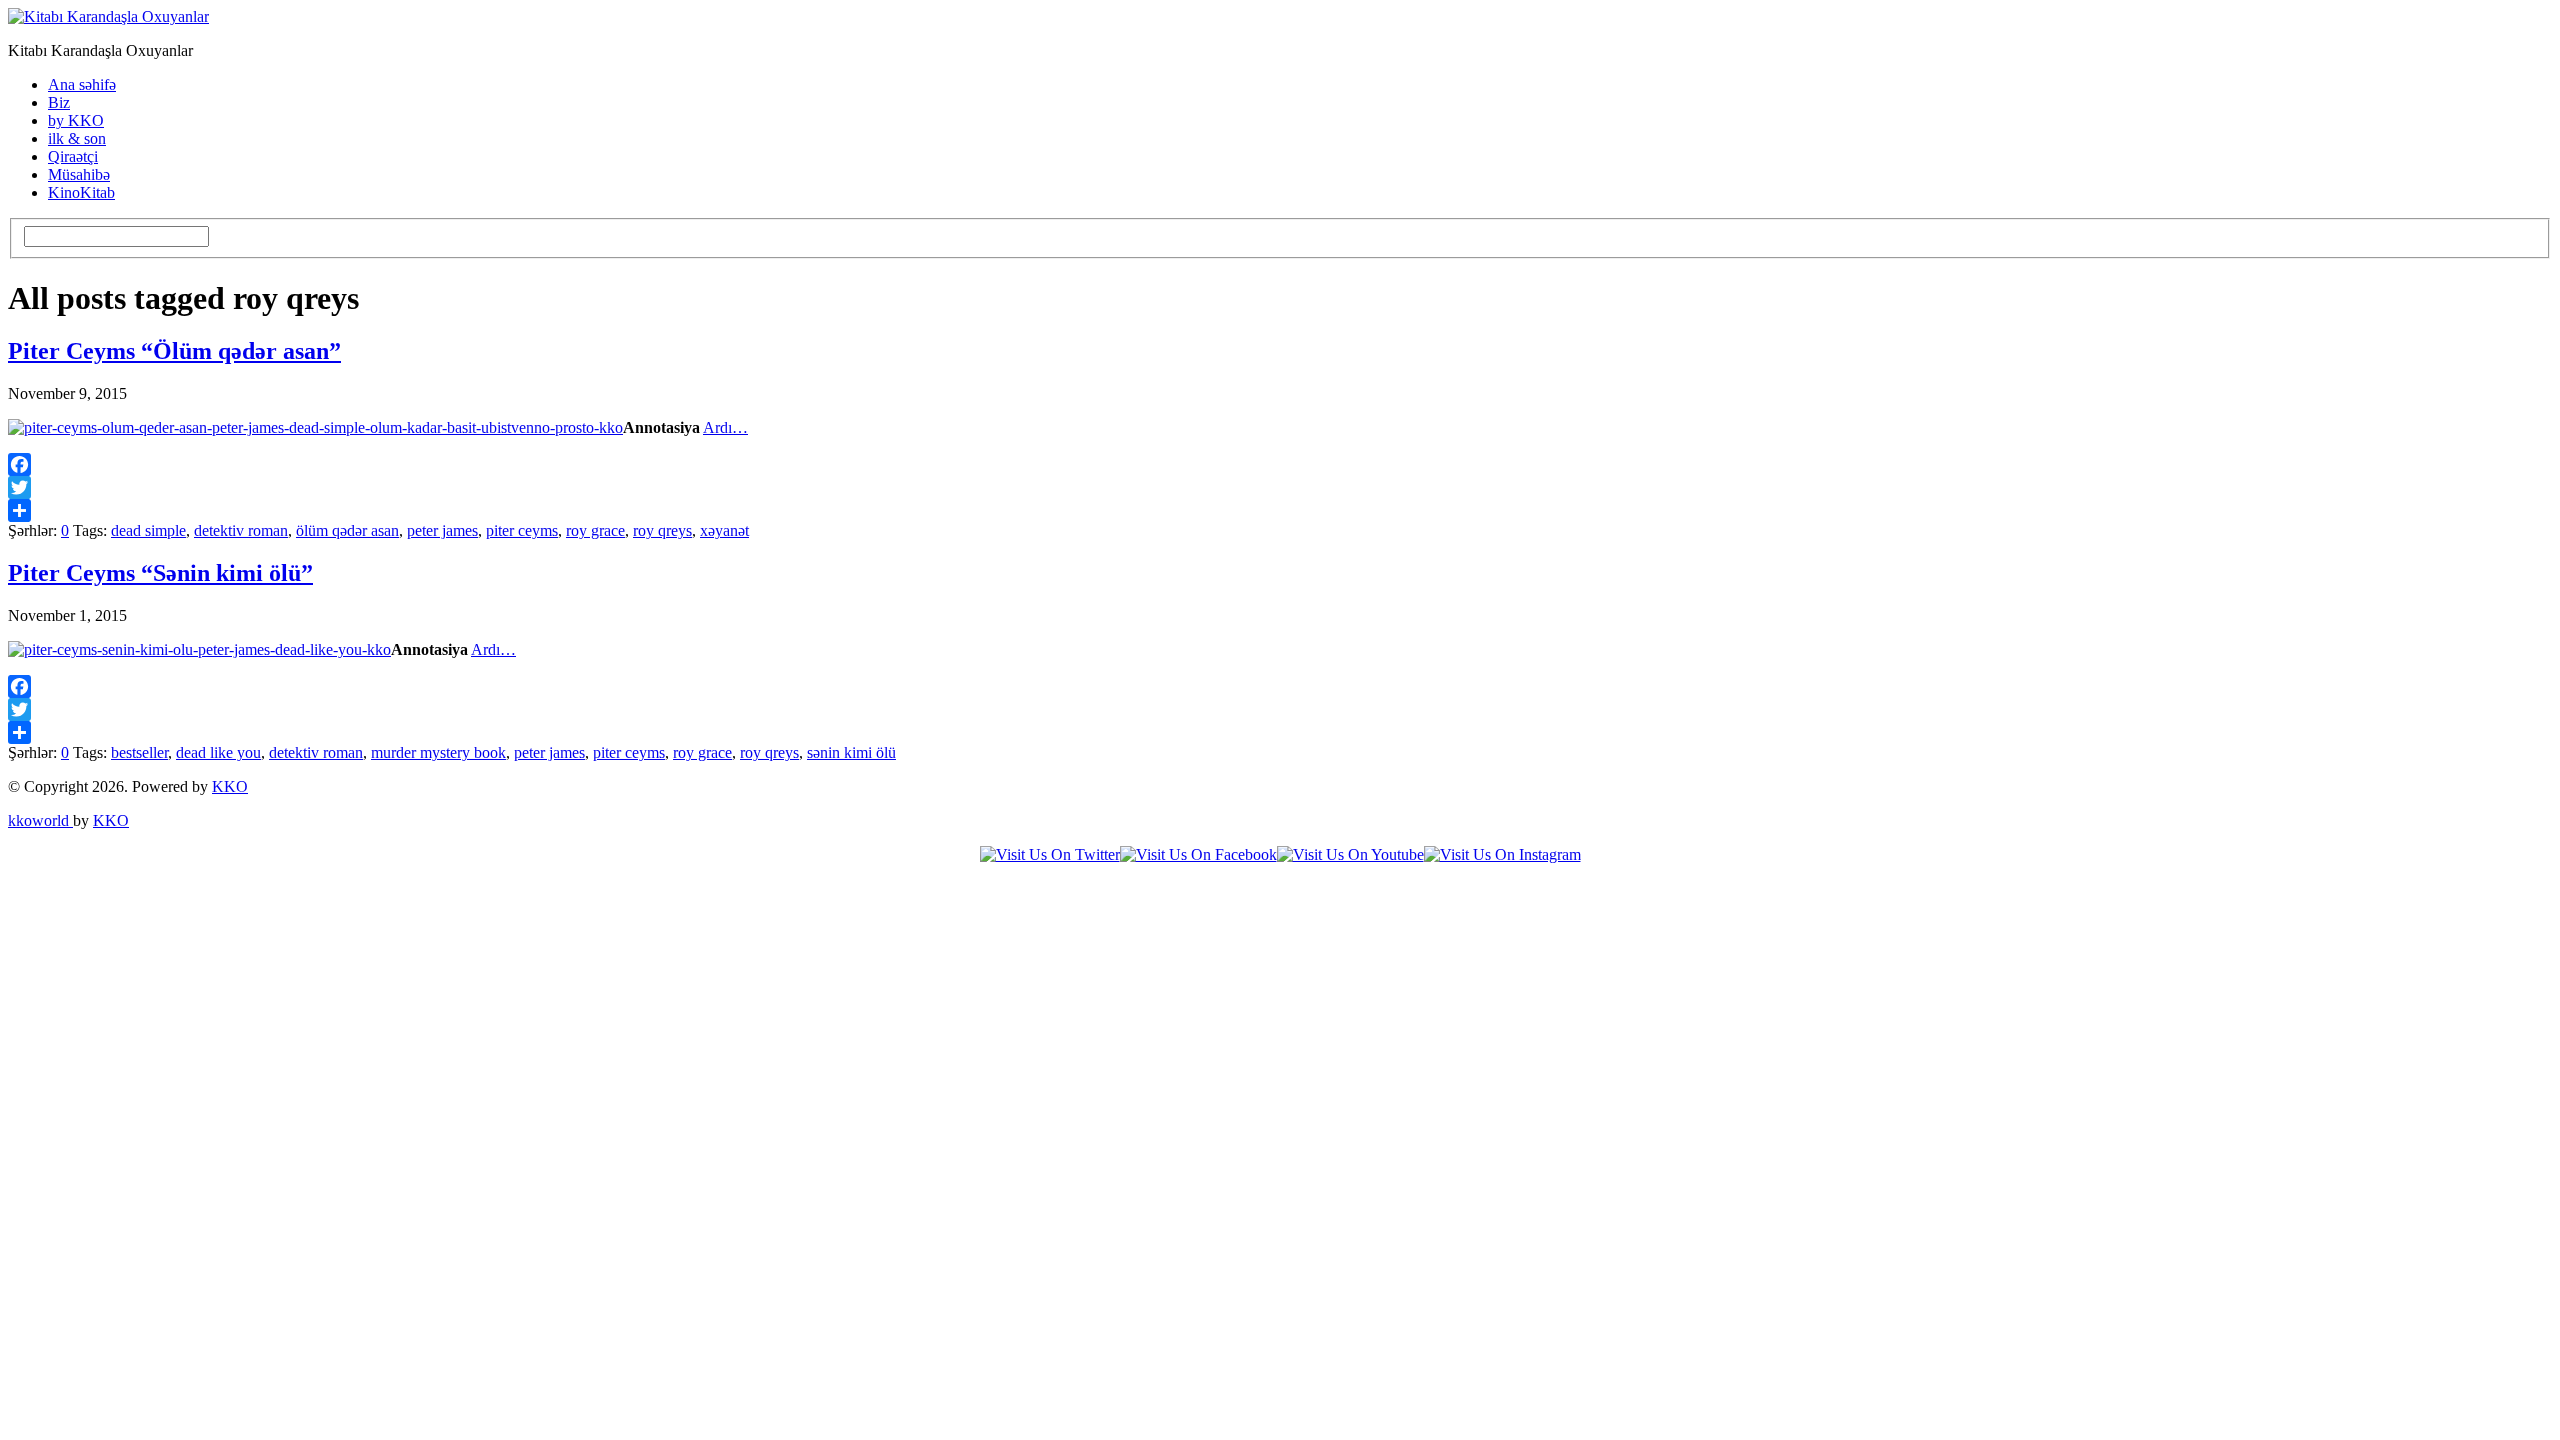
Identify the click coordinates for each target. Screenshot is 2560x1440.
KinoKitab (81, 192)
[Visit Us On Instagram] (1502, 854)
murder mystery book (438, 752)
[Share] (1280, 510)
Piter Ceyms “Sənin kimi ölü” (160, 573)
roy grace (595, 530)
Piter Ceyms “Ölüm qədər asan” (174, 351)
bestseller (139, 752)
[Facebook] (1280, 464)
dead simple (148, 530)
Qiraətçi (73, 156)
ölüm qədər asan (347, 530)
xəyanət (724, 530)
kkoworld (40, 820)
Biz (59, 102)
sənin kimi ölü (851, 752)
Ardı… (725, 427)
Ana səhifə (82, 84)
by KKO (76, 120)
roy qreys (662, 530)
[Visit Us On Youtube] (1350, 854)
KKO (230, 786)
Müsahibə (79, 174)
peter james (442, 530)
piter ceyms (522, 530)
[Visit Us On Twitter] (1050, 854)
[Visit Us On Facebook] (1198, 854)
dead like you (218, 752)
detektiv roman (241, 530)
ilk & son (77, 138)
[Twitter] (1280, 487)
